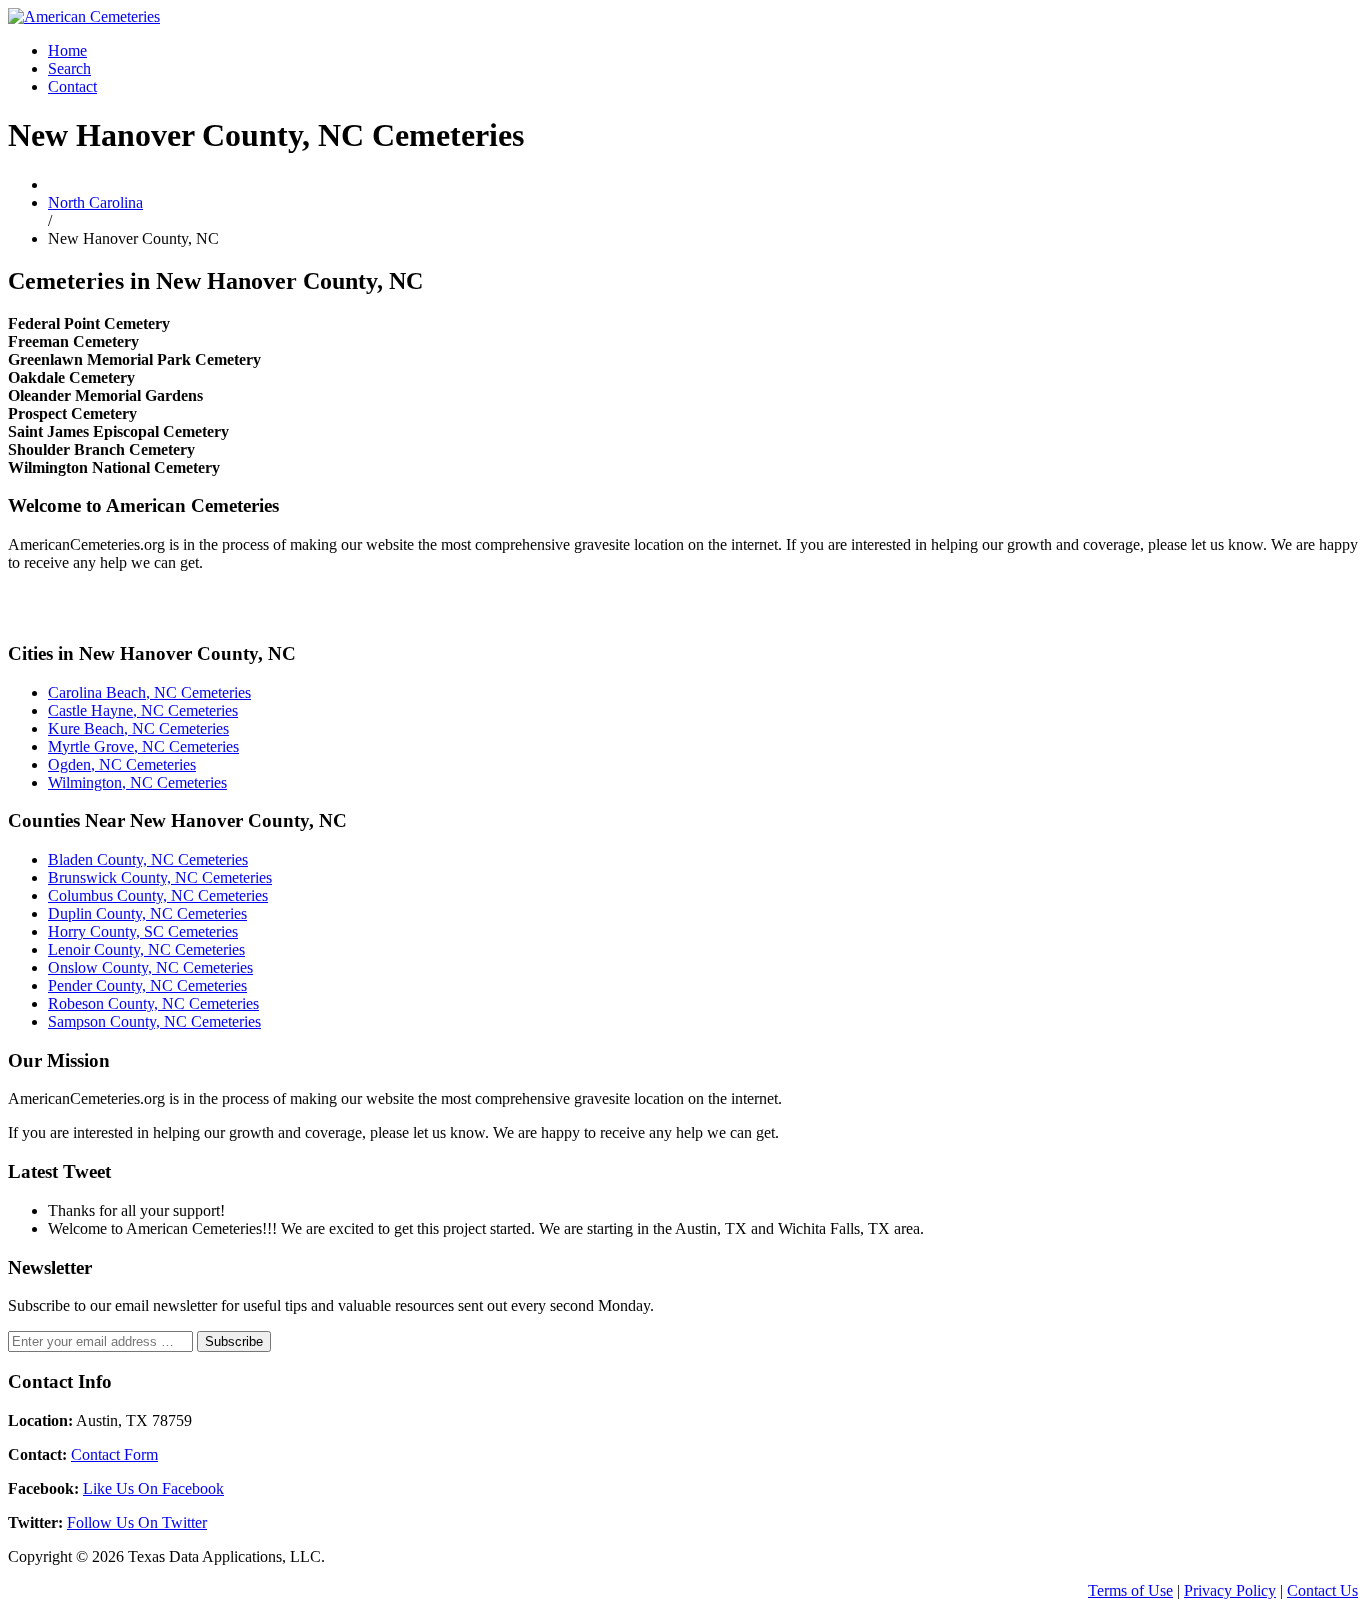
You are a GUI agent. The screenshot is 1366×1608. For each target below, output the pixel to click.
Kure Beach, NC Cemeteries (138, 728)
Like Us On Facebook (153, 1488)
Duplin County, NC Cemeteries (147, 913)
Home (67, 50)
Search (69, 68)
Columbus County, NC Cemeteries (158, 895)
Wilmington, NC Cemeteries (137, 782)
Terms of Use (1130, 1590)
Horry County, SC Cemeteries (143, 931)
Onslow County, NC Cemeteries (150, 967)
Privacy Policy (1230, 1590)
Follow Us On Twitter (137, 1522)
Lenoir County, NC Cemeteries (146, 949)
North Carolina (95, 202)
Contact (72, 86)
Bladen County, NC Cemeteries (148, 859)
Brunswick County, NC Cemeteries (160, 877)
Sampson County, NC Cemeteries (154, 1021)
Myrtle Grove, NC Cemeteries (143, 746)
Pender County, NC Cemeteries (147, 985)
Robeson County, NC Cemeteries (153, 1003)
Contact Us (1322, 1590)
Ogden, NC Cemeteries (122, 764)
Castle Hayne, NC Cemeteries (143, 710)
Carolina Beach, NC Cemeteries (149, 692)
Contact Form (114, 1454)
